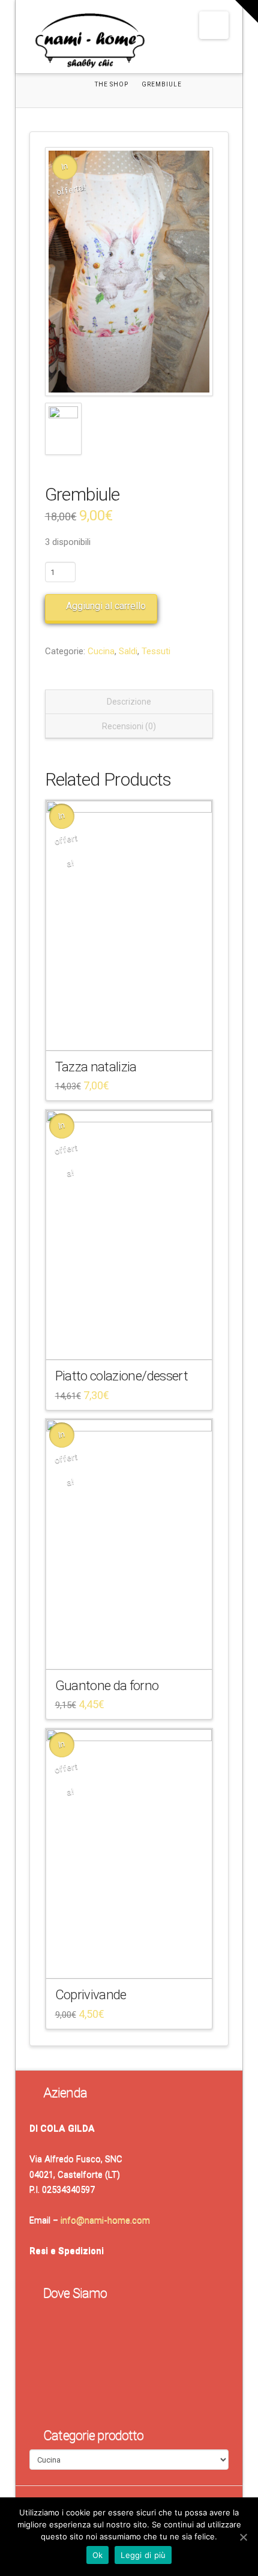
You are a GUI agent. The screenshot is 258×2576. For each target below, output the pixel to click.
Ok (98, 2555)
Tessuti (156, 651)
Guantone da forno (107, 1685)
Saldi (128, 651)
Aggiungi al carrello (106, 606)
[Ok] (243, 2537)
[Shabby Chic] (89, 43)
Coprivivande (91, 1994)
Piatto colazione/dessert (122, 1376)
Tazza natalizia (96, 1067)
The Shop (112, 84)
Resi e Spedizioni (67, 2251)
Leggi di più (143, 2555)
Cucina (101, 651)
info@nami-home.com (105, 2220)
